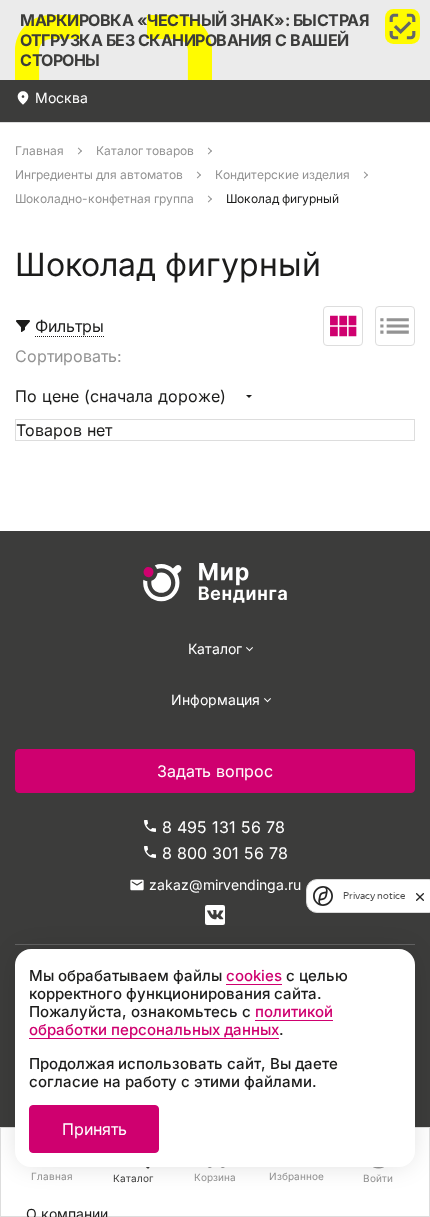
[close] (420, 895)
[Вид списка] (395, 326)
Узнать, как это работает (215, 40)
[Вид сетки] (343, 326)
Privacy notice (374, 895)
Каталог (215, 648)
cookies (254, 975)
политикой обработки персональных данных (181, 1020)
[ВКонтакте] (215, 915)
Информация (215, 699)
